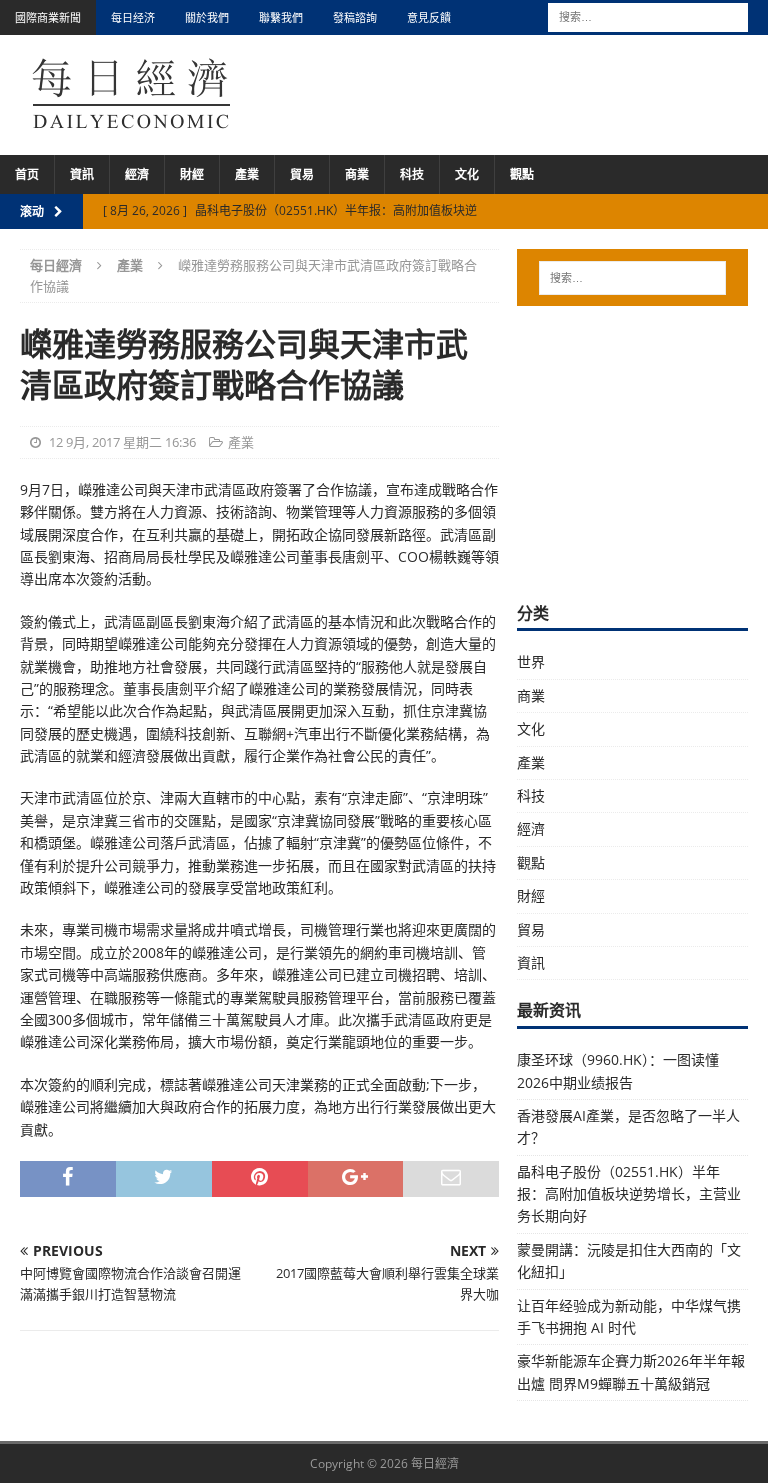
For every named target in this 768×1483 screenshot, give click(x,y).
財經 (192, 174)
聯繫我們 (281, 17)
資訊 (82, 174)
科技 (412, 174)
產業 (247, 174)
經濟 (137, 174)
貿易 (302, 174)
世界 (531, 661)
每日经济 (133, 17)
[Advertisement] (642, 451)
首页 (27, 174)
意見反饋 (429, 17)
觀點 (522, 174)
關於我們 (207, 17)
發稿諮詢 (355, 17)
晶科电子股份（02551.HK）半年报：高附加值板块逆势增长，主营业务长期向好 (629, 1194)
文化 (467, 174)
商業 (357, 174)
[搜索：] (648, 15)
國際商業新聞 (48, 17)
